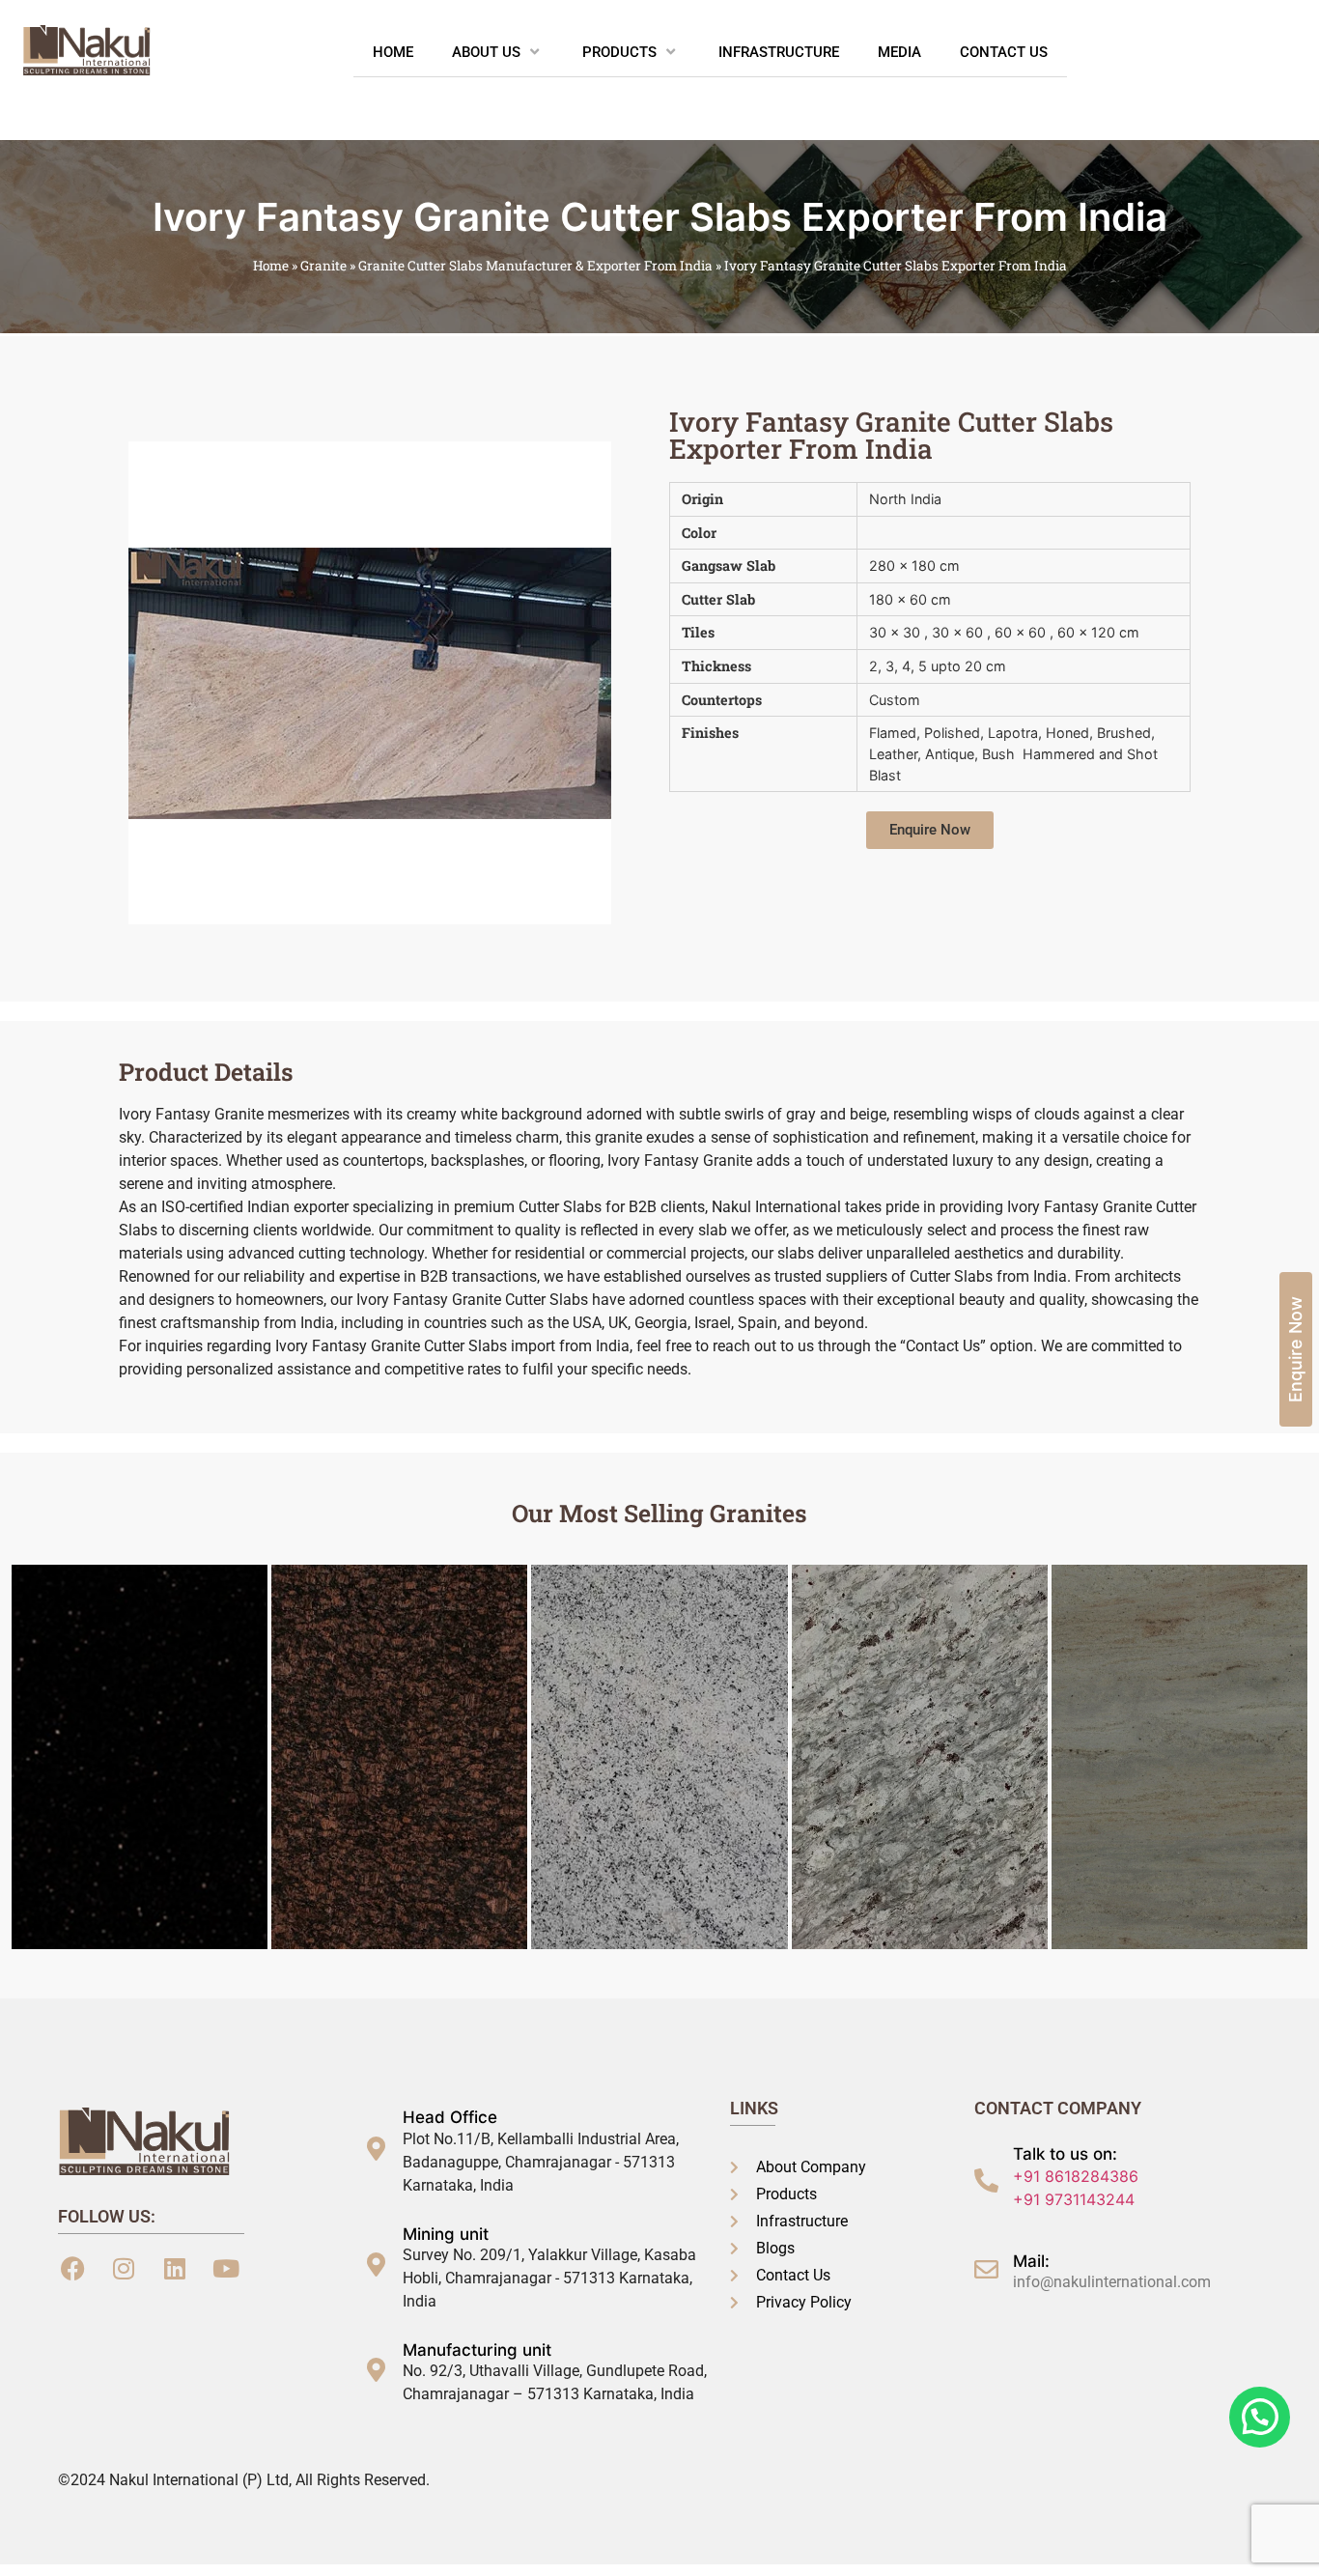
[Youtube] (226, 2269)
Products (619, 52)
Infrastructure (779, 52)
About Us (486, 52)
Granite (323, 266)
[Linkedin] (175, 2269)
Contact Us (1004, 52)
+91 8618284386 (1076, 2176)
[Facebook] (72, 2269)
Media (899, 52)
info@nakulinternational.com (1112, 2282)
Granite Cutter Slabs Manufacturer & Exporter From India (535, 266)
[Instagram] (124, 2269)
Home (393, 52)
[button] (930, 830)
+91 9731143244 (1074, 2199)
